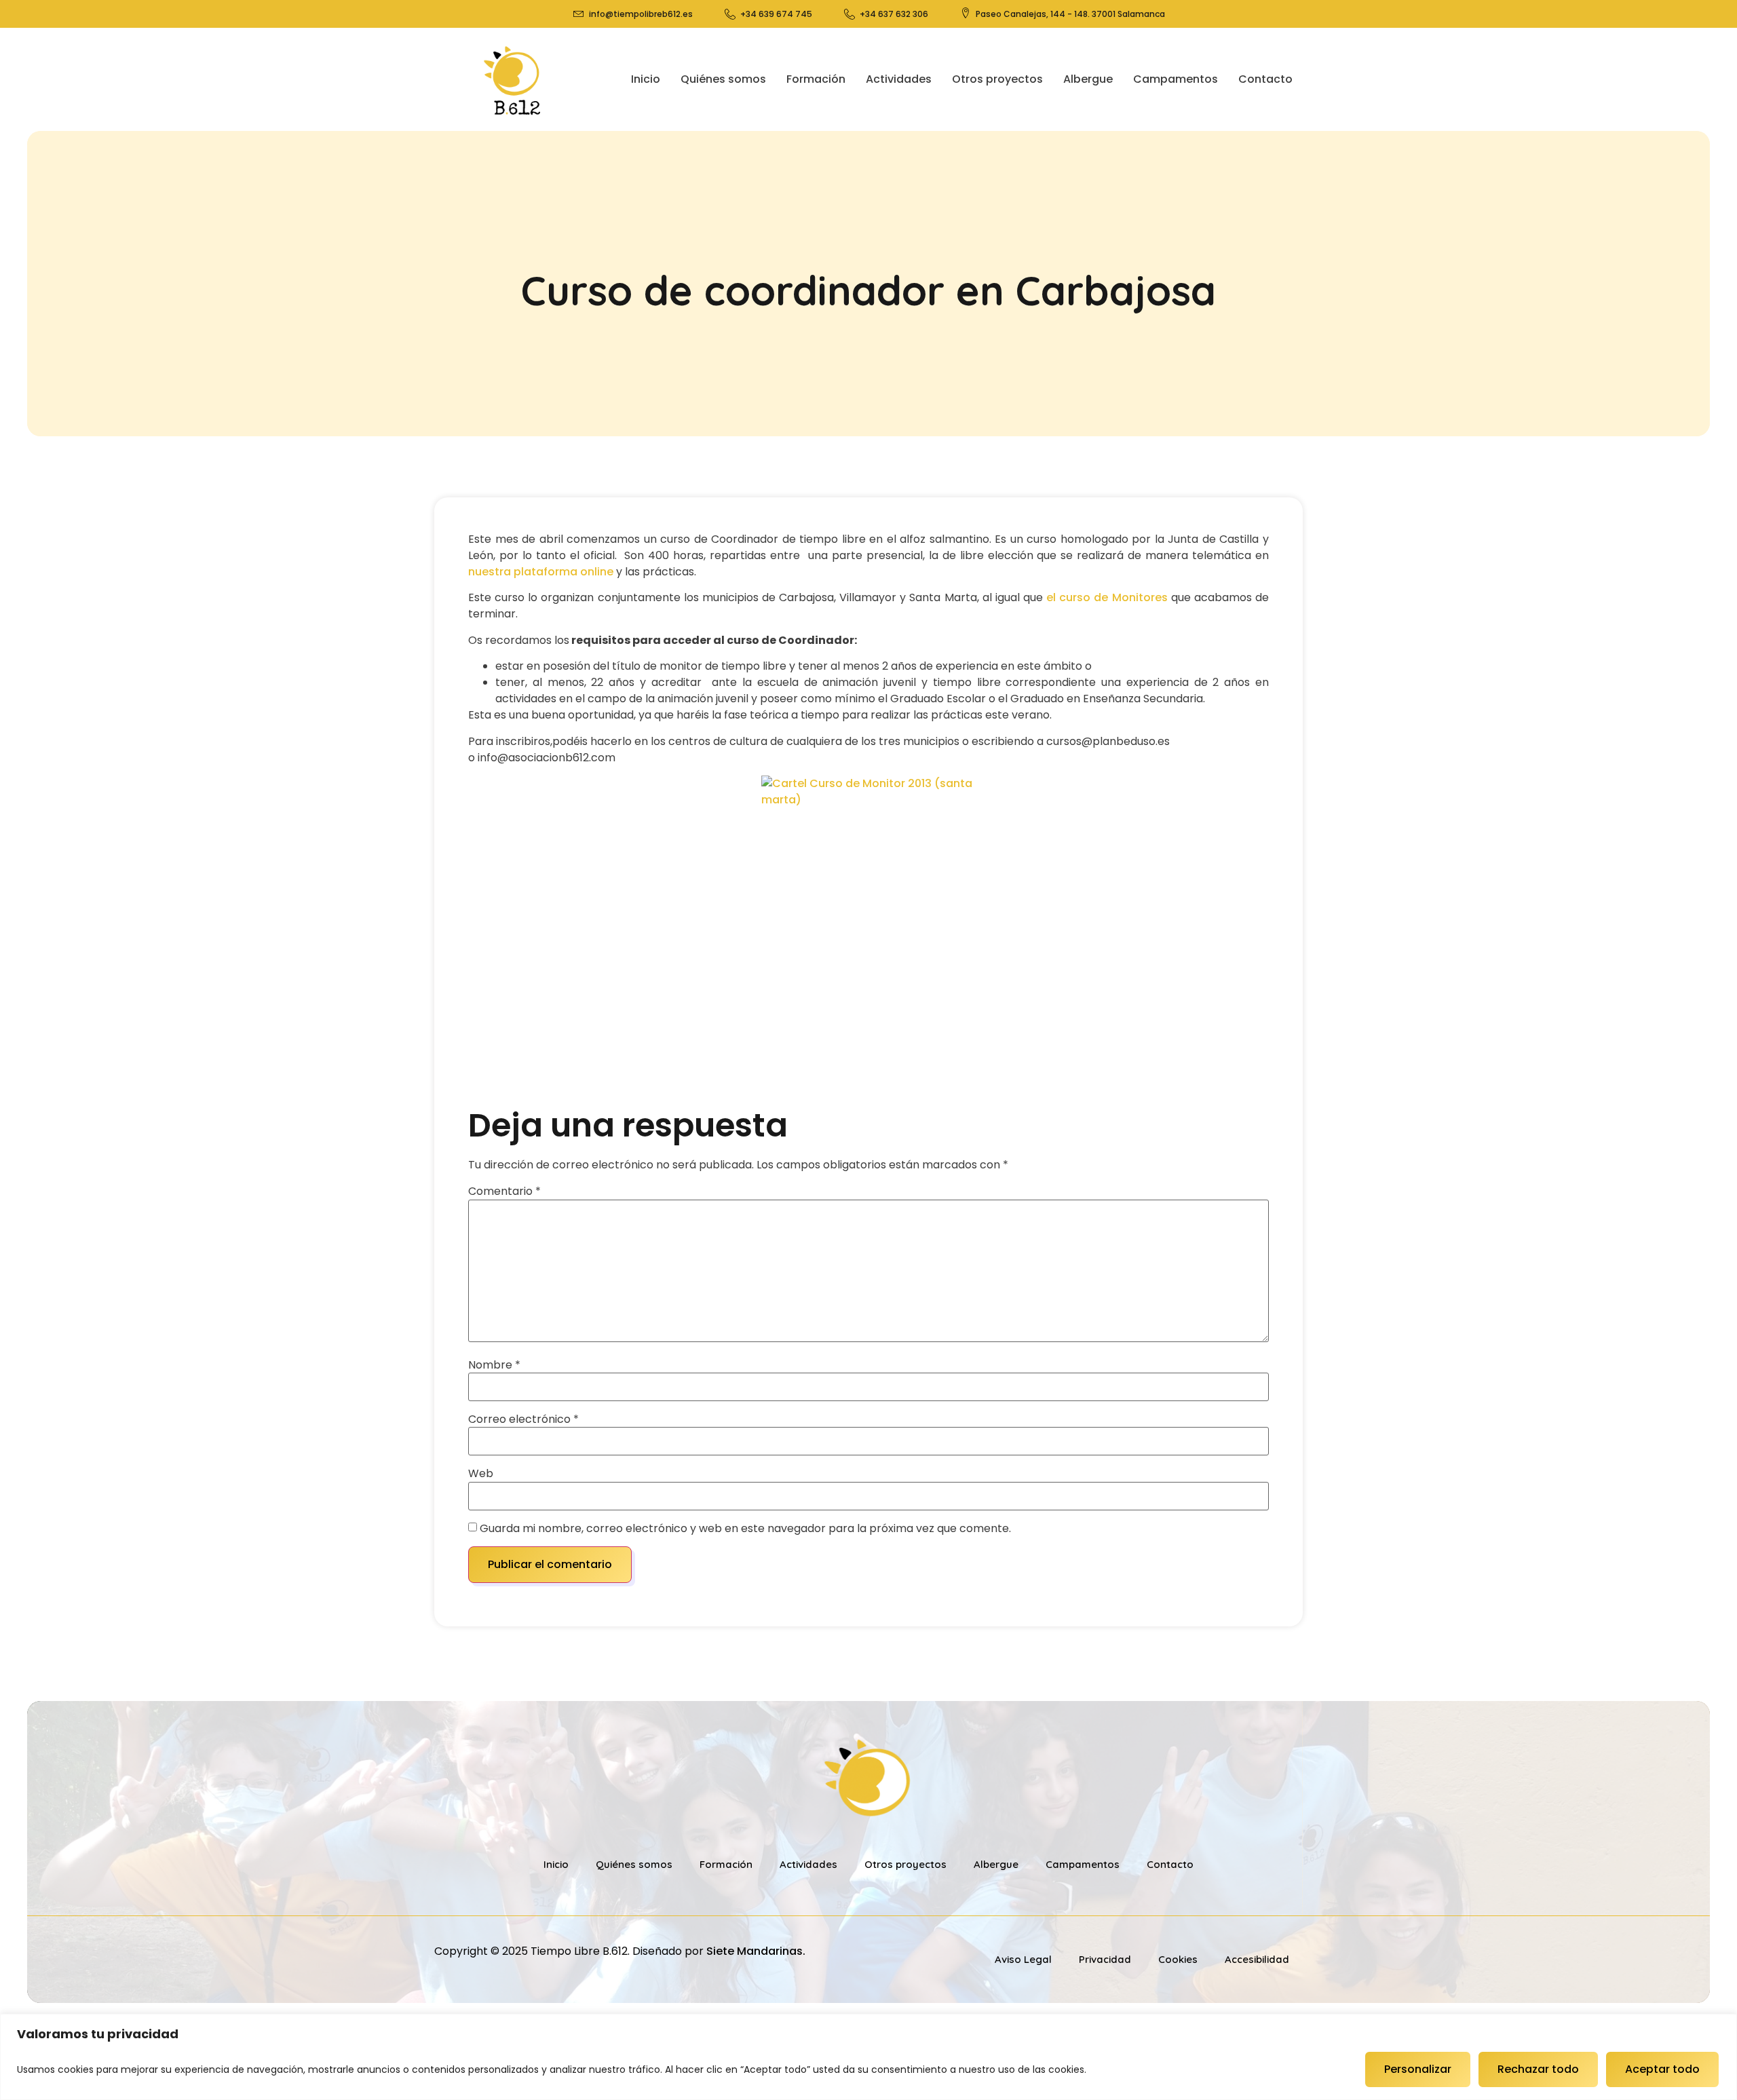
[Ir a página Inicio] (513, 79)
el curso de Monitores (1107, 597)
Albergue (1088, 79)
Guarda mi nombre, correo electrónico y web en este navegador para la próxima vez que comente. (745, 1529)
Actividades (899, 79)
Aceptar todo (1662, 2069)
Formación (816, 79)
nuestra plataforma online (542, 572)
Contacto (1265, 79)
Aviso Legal (1023, 1959)
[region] (868, 2057)
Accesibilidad (1257, 1959)
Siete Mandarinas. (756, 1951)
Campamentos (1176, 79)
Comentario (504, 1191)
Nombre (494, 1365)
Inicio (646, 79)
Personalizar (1418, 2069)
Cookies (1178, 1959)
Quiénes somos (723, 79)
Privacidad (1105, 1959)
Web (481, 1474)
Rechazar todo (1538, 2069)
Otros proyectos (997, 79)
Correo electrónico (523, 1419)
